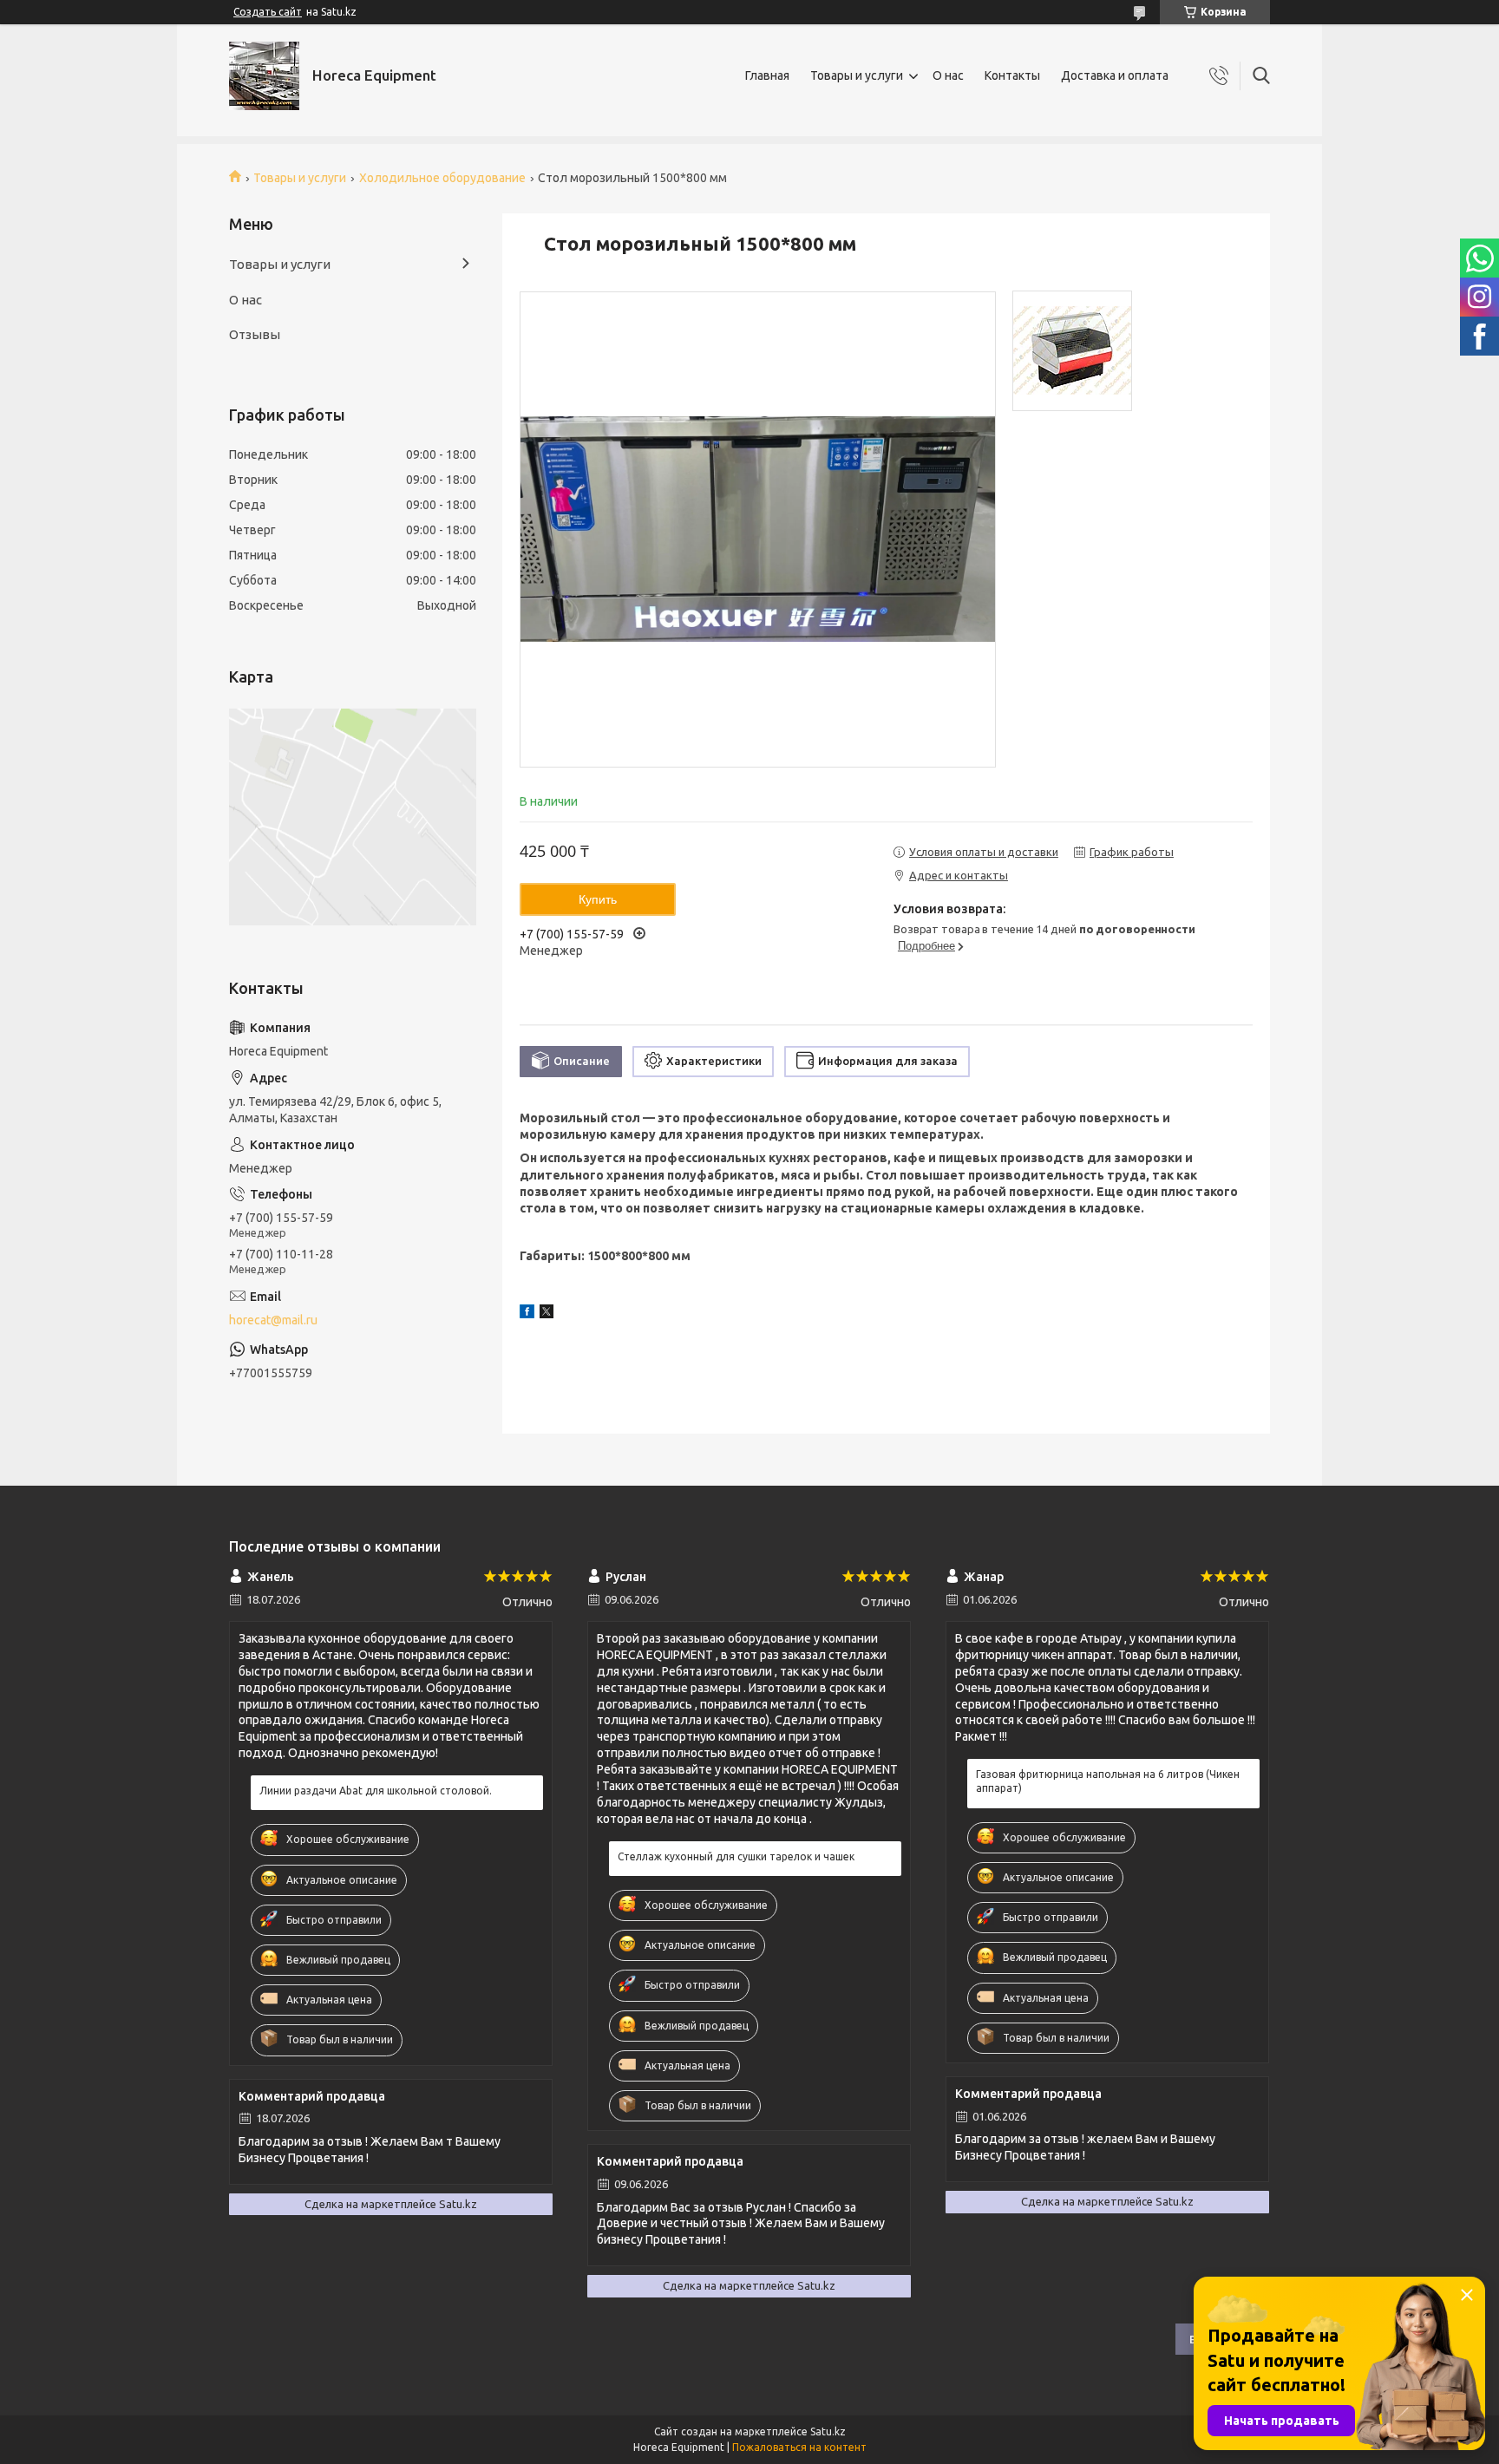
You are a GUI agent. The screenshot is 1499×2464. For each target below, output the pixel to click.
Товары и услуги (857, 75)
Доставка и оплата (1115, 75)
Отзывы (255, 334)
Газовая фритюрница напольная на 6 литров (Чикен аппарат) (1108, 1781)
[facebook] (527, 1314)
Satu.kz (828, 2431)
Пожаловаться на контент (799, 2447)
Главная (767, 75)
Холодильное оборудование (442, 178)
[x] (547, 1314)
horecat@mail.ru (273, 1320)
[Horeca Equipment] (264, 76)
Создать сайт (268, 12)
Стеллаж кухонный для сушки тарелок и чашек (736, 1856)
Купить (598, 899)
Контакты (1012, 75)
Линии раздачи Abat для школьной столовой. (376, 1791)
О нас (948, 75)
